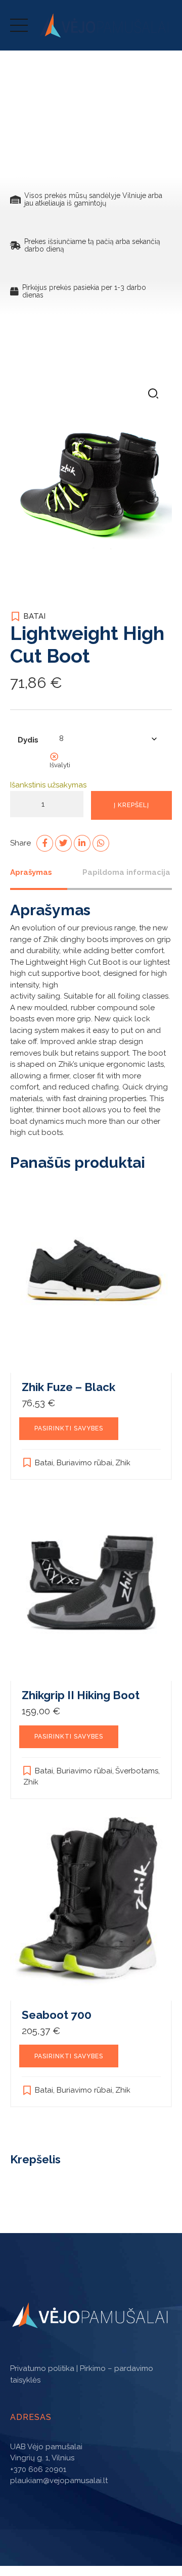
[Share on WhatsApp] (101, 843)
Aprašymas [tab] (31, 872)
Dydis (28, 740)
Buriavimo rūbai (84, 1463)
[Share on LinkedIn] (82, 843)
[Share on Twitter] (63, 843)
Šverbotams (137, 1771)
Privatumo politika (42, 2368)
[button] (153, 394)
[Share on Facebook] (45, 843)
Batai (34, 616)
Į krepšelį (131, 805)
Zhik (123, 1463)
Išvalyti (60, 765)
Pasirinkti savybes (69, 1428)
